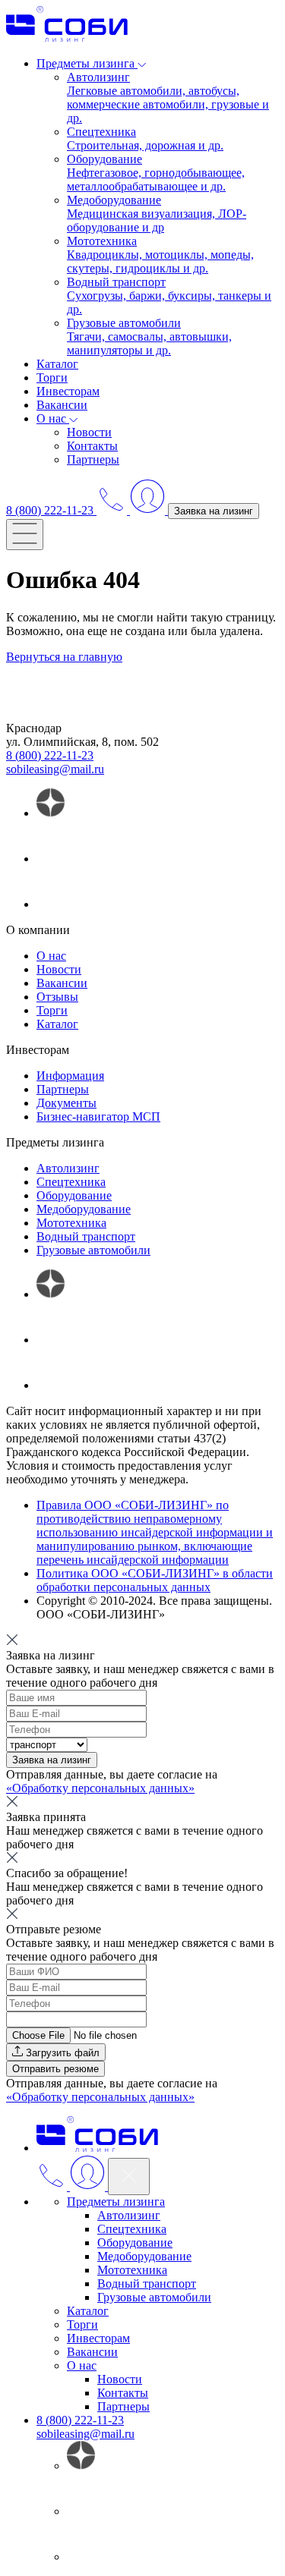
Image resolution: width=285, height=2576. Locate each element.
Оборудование (74, 1195)
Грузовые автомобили (93, 1250)
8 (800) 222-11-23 (50, 755)
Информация (70, 1076)
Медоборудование (84, 1209)
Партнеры (93, 459)
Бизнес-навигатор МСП (98, 1117)
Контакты (92, 446)
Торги (52, 377)
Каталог (57, 364)
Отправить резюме (55, 2069)
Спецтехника (71, 1182)
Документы (66, 1103)
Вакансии (62, 405)
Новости (89, 432)
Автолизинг (68, 1168)
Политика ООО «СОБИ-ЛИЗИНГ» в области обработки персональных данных (155, 1580)
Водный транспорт (86, 1236)
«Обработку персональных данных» (100, 1788)
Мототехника (71, 1223)
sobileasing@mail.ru (55, 769)
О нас (51, 956)
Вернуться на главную (64, 657)
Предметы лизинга (116, 2202)
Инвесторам (68, 391)
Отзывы (57, 997)
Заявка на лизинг (214, 511)
